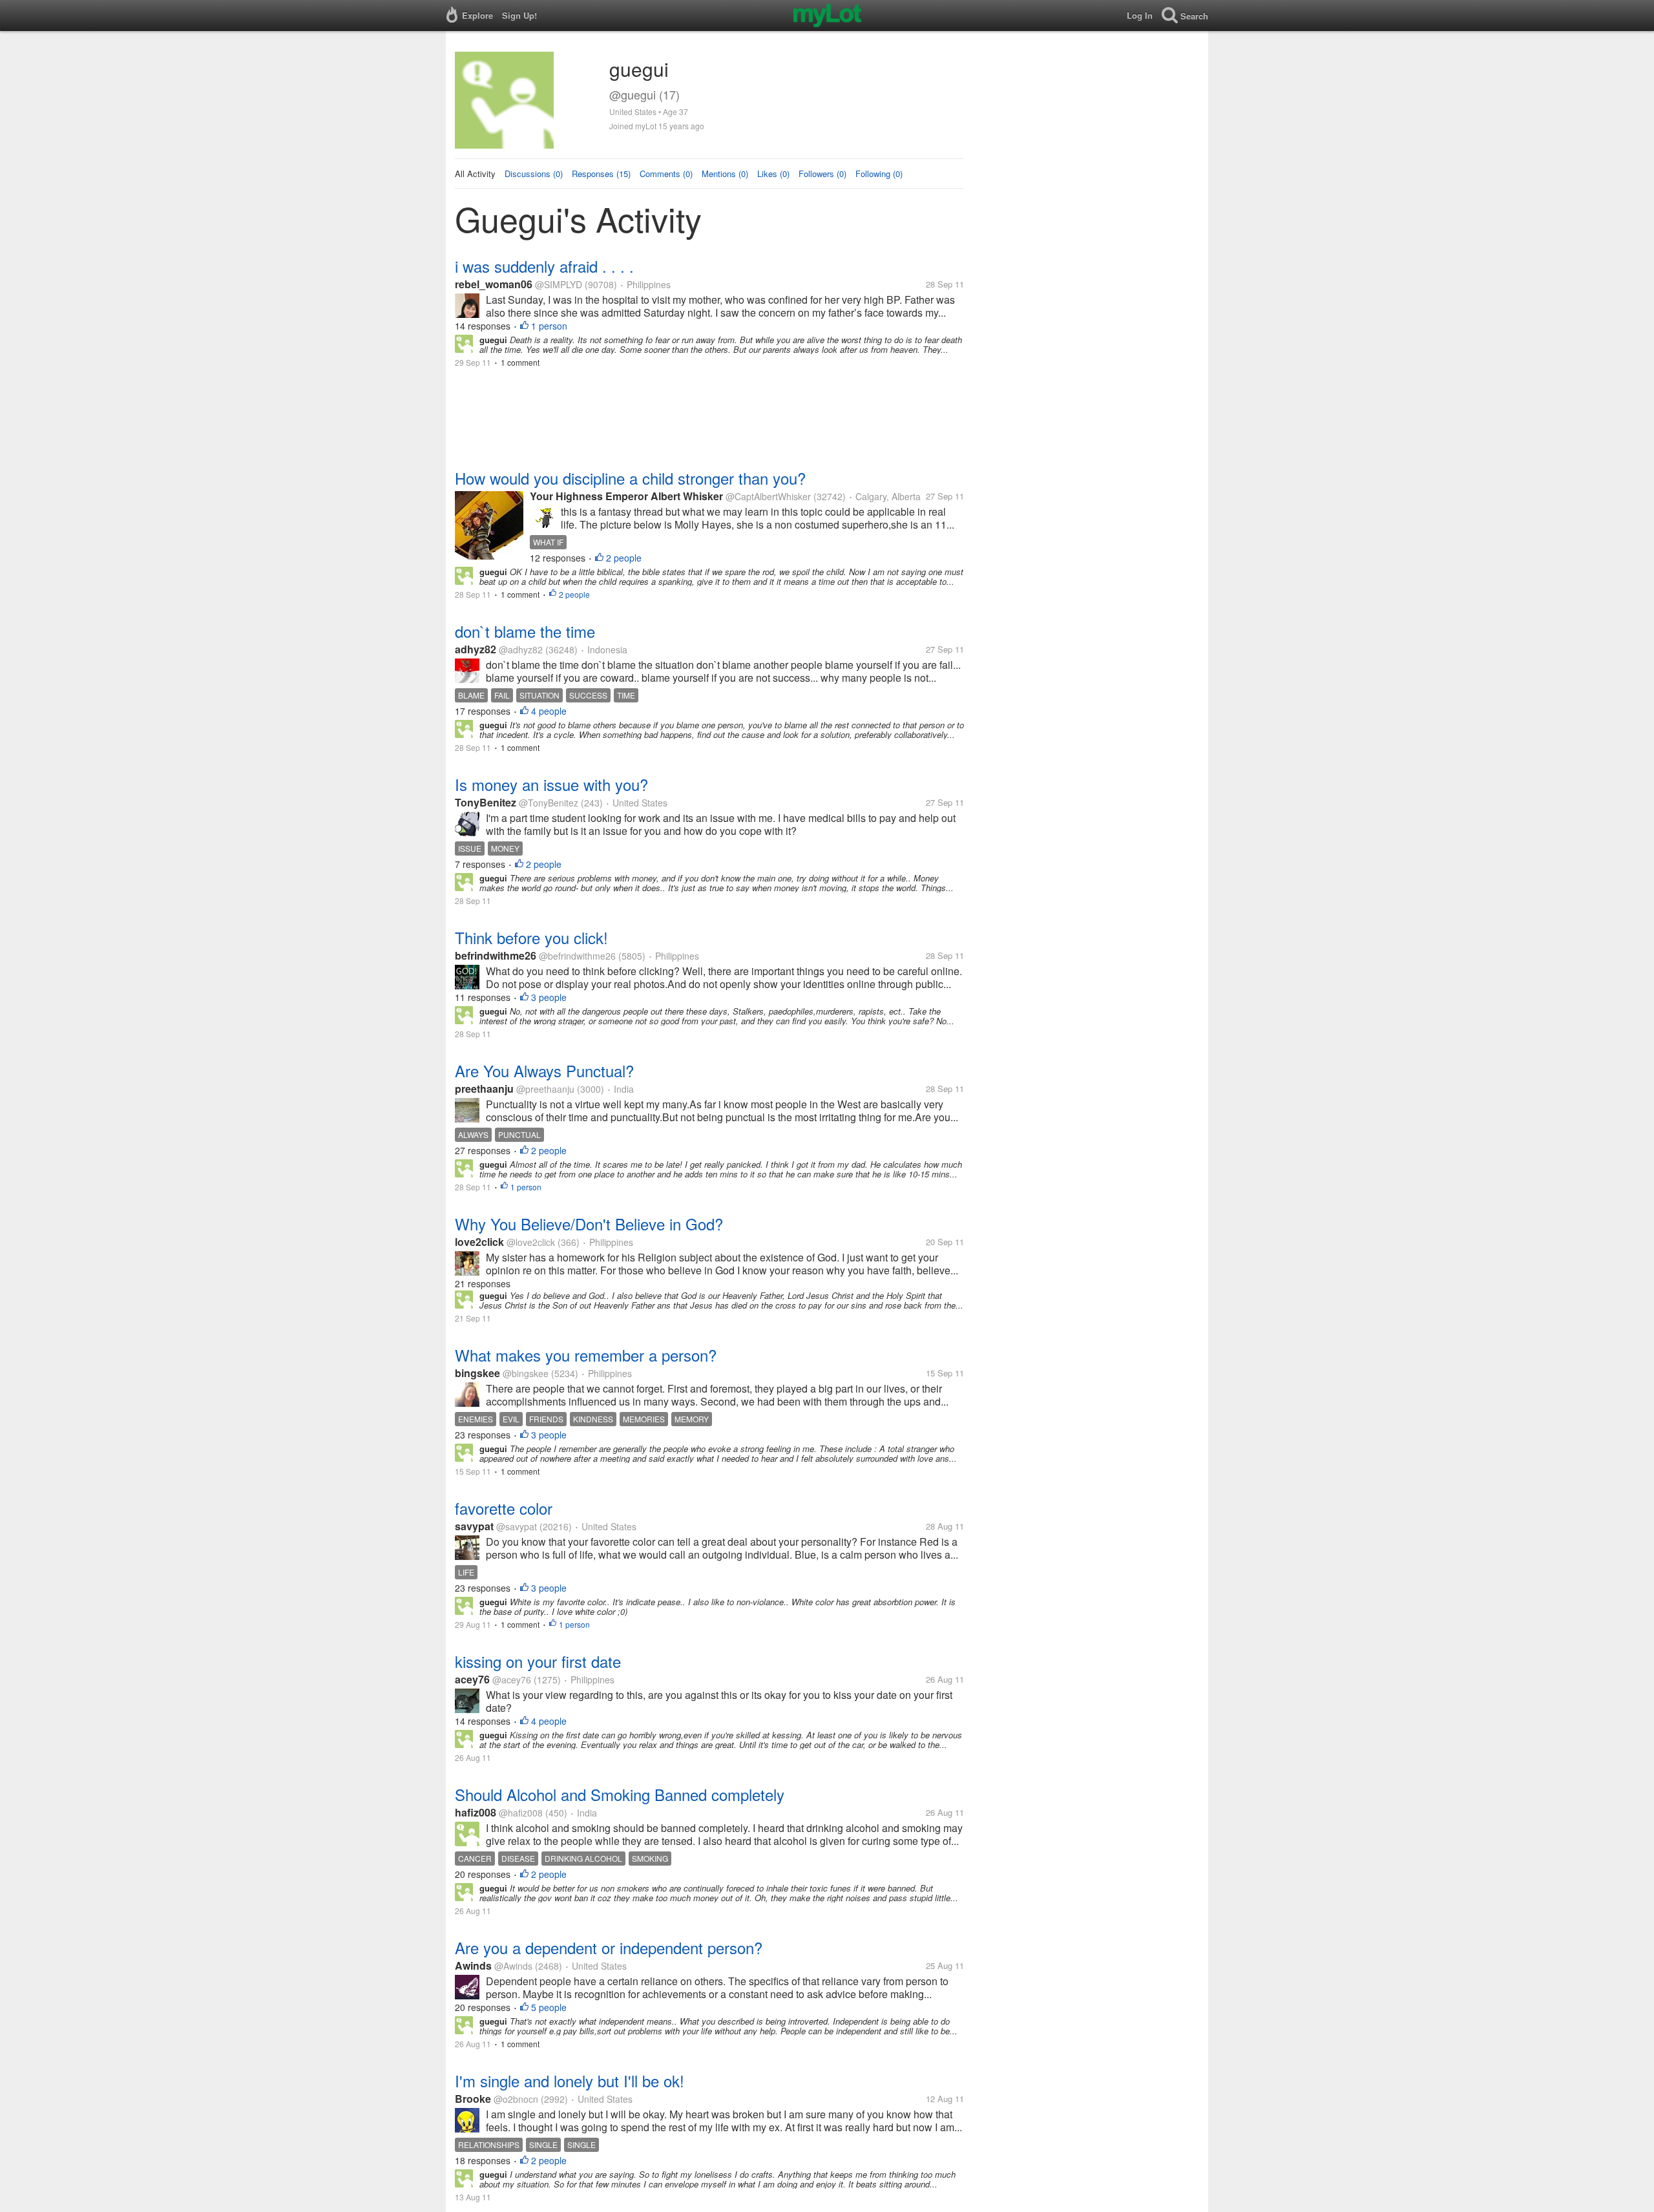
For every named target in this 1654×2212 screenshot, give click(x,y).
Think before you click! (531, 937)
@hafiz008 (521, 1813)
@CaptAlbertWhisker (768, 496)
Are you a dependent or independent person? (609, 1947)
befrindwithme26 (496, 955)
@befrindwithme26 (577, 956)
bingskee (477, 1373)
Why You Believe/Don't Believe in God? (589, 1224)
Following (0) (879, 174)
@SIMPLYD (559, 284)
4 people (549, 711)
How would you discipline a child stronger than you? (630, 478)
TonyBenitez (486, 802)
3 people (549, 997)
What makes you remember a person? (586, 1355)
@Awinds (513, 1966)
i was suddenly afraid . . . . (544, 266)
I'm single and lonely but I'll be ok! (570, 2080)
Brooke (473, 2099)
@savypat (517, 1526)
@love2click (531, 1242)
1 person (549, 326)
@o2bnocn (516, 2099)
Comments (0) (666, 174)
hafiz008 (476, 1812)
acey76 (472, 1679)
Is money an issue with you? (551, 784)
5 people (549, 2007)
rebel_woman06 (495, 284)
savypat (474, 1526)
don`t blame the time (525, 631)
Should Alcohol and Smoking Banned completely (620, 1794)
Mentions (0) (725, 174)
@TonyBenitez (549, 803)
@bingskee (526, 1373)
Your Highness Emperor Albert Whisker (628, 496)
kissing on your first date (538, 1661)
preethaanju (484, 1089)
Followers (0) (822, 174)
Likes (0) (773, 174)
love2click (479, 1242)
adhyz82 (476, 649)
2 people (624, 558)
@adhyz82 (521, 649)
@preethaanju (545, 1089)
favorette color (504, 1508)
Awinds (473, 1965)
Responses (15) (601, 174)
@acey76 (512, 1680)
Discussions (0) (534, 174)
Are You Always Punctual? (544, 1070)
